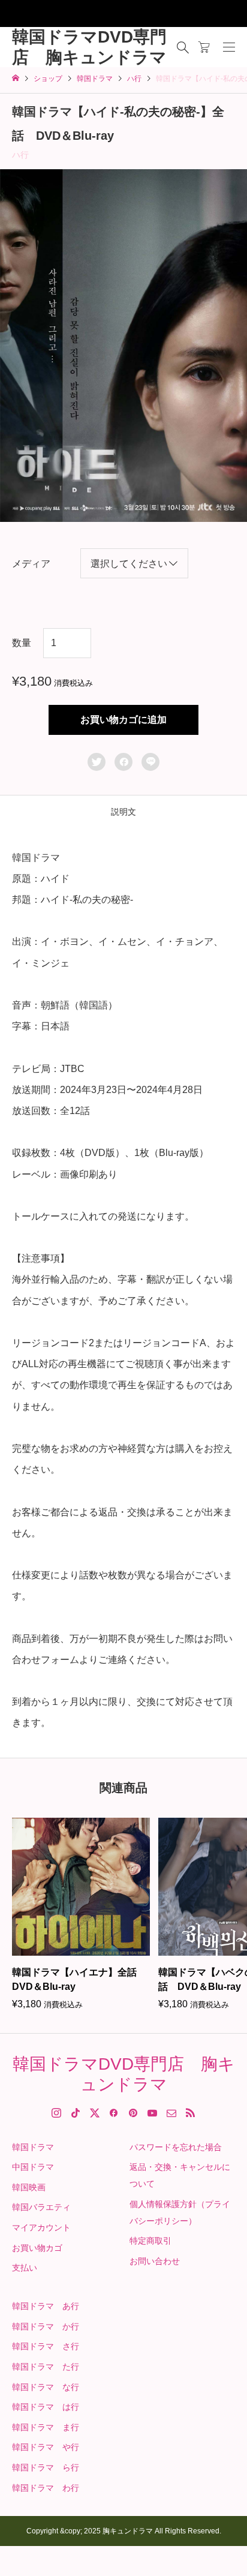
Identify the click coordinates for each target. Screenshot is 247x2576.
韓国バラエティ (41, 2207)
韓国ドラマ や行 (46, 2447)
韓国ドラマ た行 (46, 2367)
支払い (25, 2268)
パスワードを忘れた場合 (176, 2147)
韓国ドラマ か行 (46, 2326)
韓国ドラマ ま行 (46, 2427)
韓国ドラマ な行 (46, 2387)
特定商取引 (150, 2241)
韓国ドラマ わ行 (46, 2488)
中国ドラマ (33, 2167)
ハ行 (20, 155)
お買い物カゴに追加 (123, 720)
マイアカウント (41, 2227)
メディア (31, 564)
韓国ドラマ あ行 (46, 2306)
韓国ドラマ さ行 (46, 2346)
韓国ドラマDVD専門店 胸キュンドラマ (89, 47)
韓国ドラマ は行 (46, 2407)
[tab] (123, 812)
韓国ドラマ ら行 (46, 2467)
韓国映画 (29, 2187)
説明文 (123, 812)
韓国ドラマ (33, 2147)
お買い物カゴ (37, 2248)
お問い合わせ (155, 2261)
